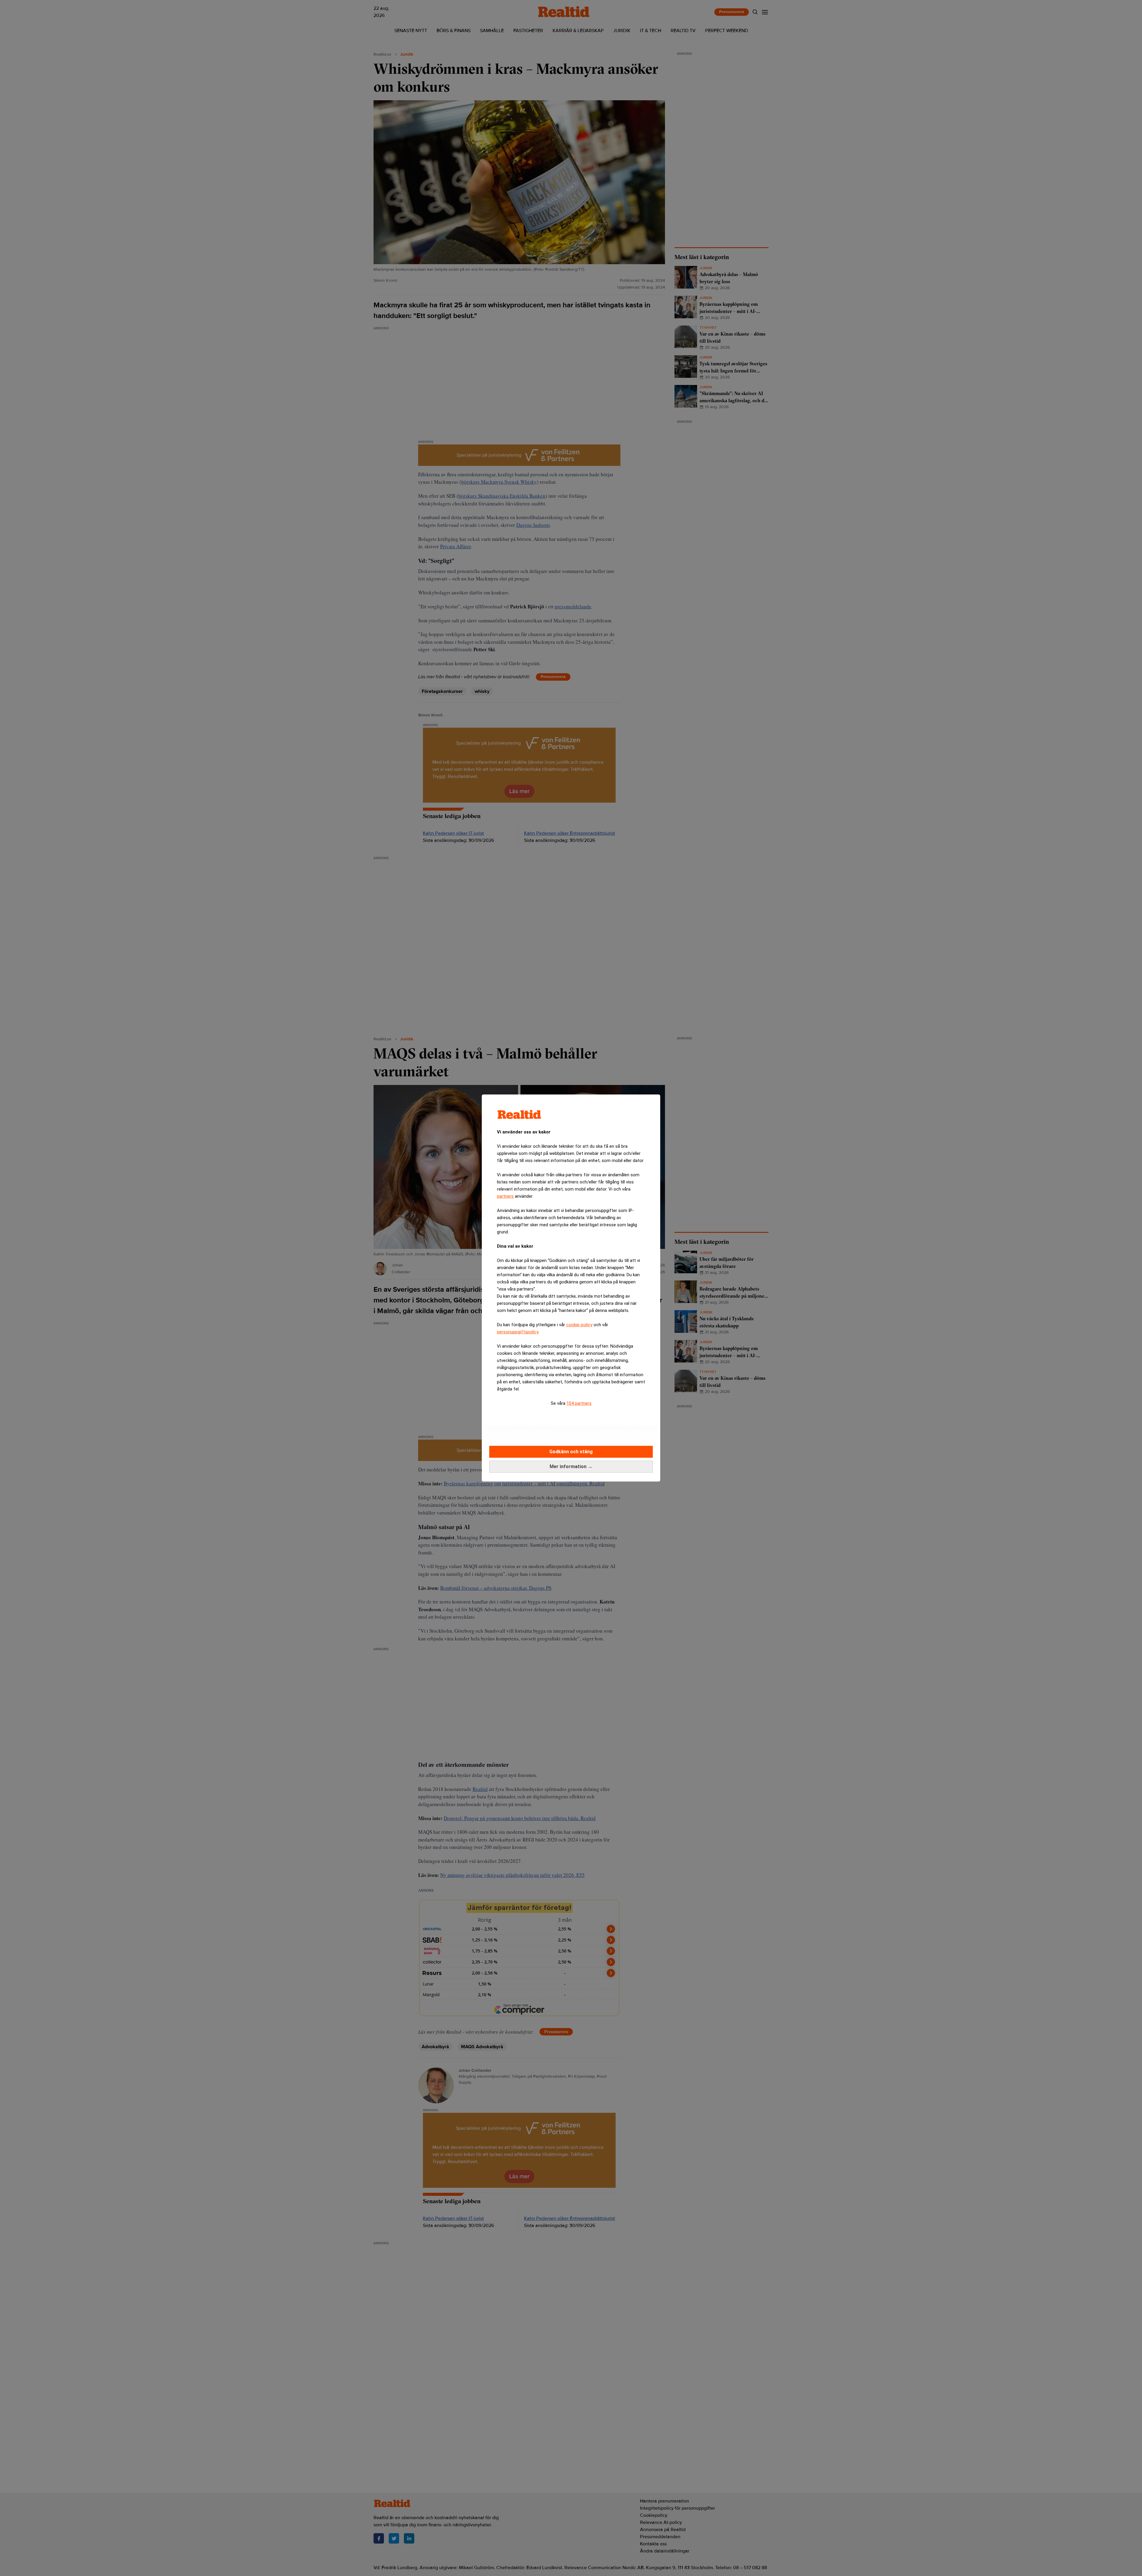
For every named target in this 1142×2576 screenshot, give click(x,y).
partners (505, 1196)
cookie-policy (579, 1325)
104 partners (579, 1403)
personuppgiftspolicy (518, 1332)
